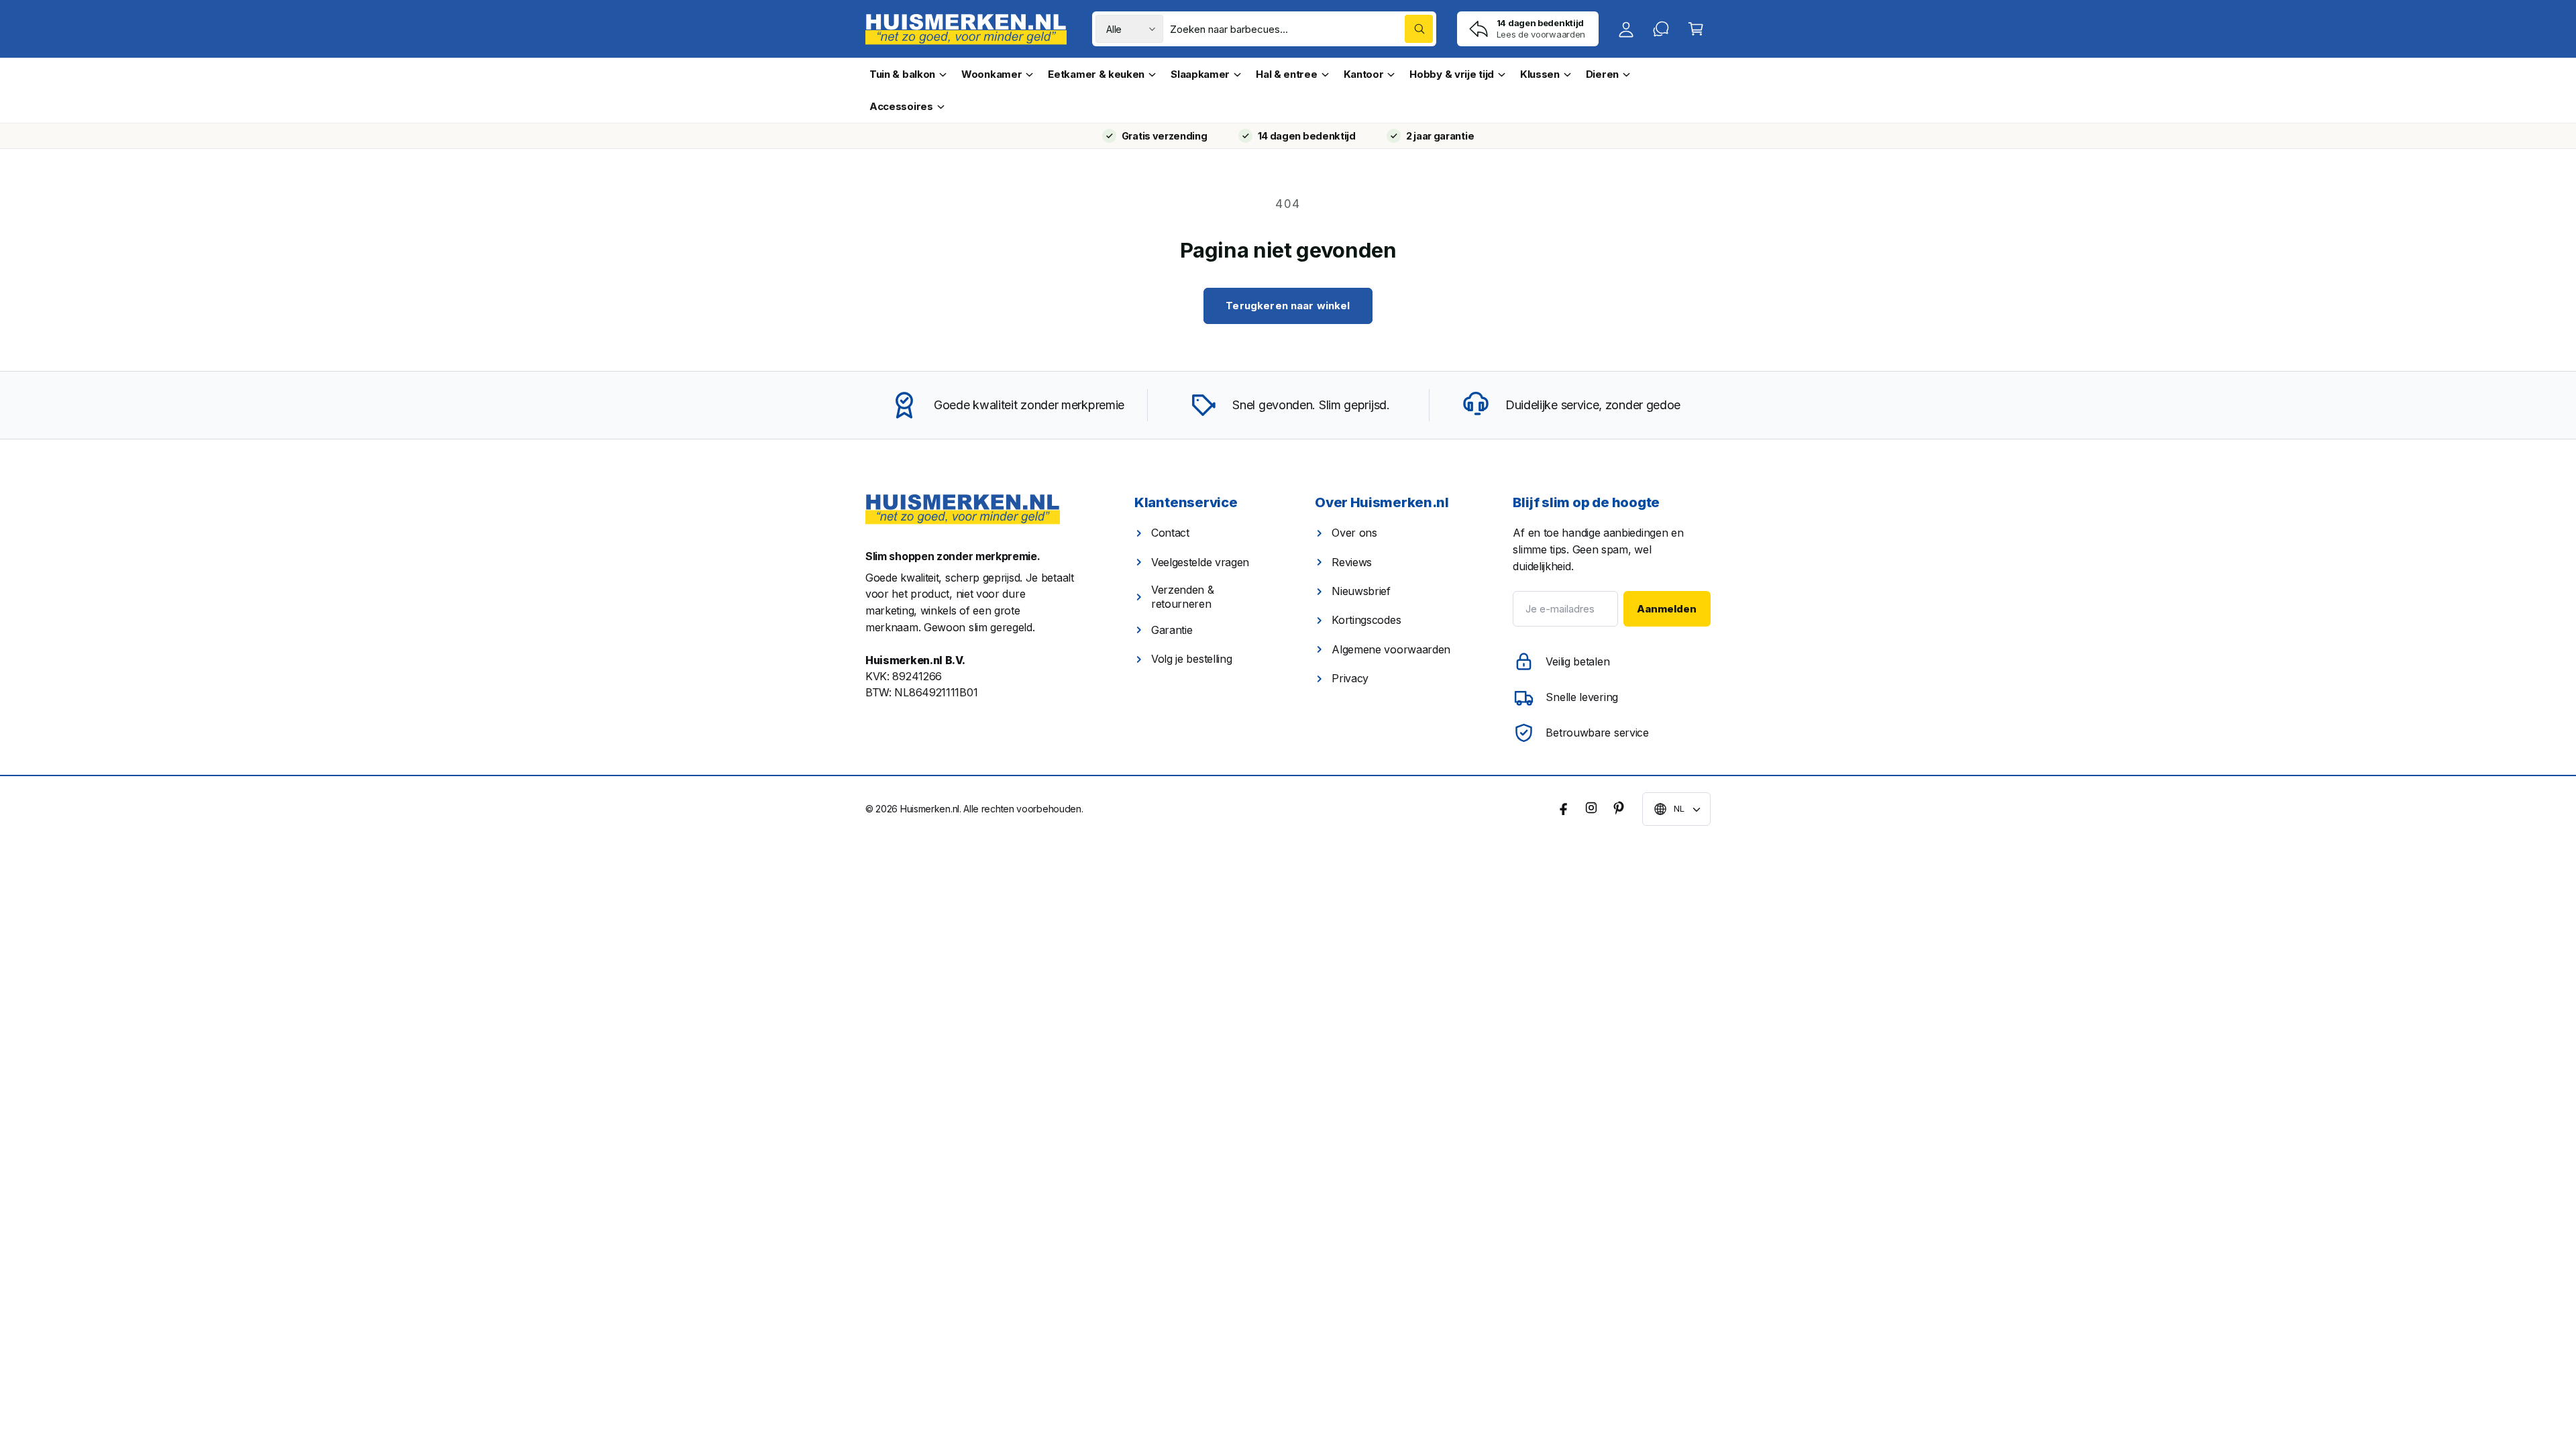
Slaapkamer (1200, 74)
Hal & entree (1286, 74)
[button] (1696, 29)
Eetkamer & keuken (1096, 74)
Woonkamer (991, 74)
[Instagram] (1591, 808)
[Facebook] (1564, 808)
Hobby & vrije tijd (1452, 74)
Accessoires (901, 106)
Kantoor (1364, 74)
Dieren (1602, 74)
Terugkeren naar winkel (1288, 306)
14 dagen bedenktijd (1307, 136)
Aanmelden (1667, 609)
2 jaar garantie (1440, 136)
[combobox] (1301, 29)
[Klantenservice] (1661, 29)
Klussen (1540, 74)
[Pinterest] (1618, 808)
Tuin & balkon (902, 74)
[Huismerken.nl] (963, 509)
